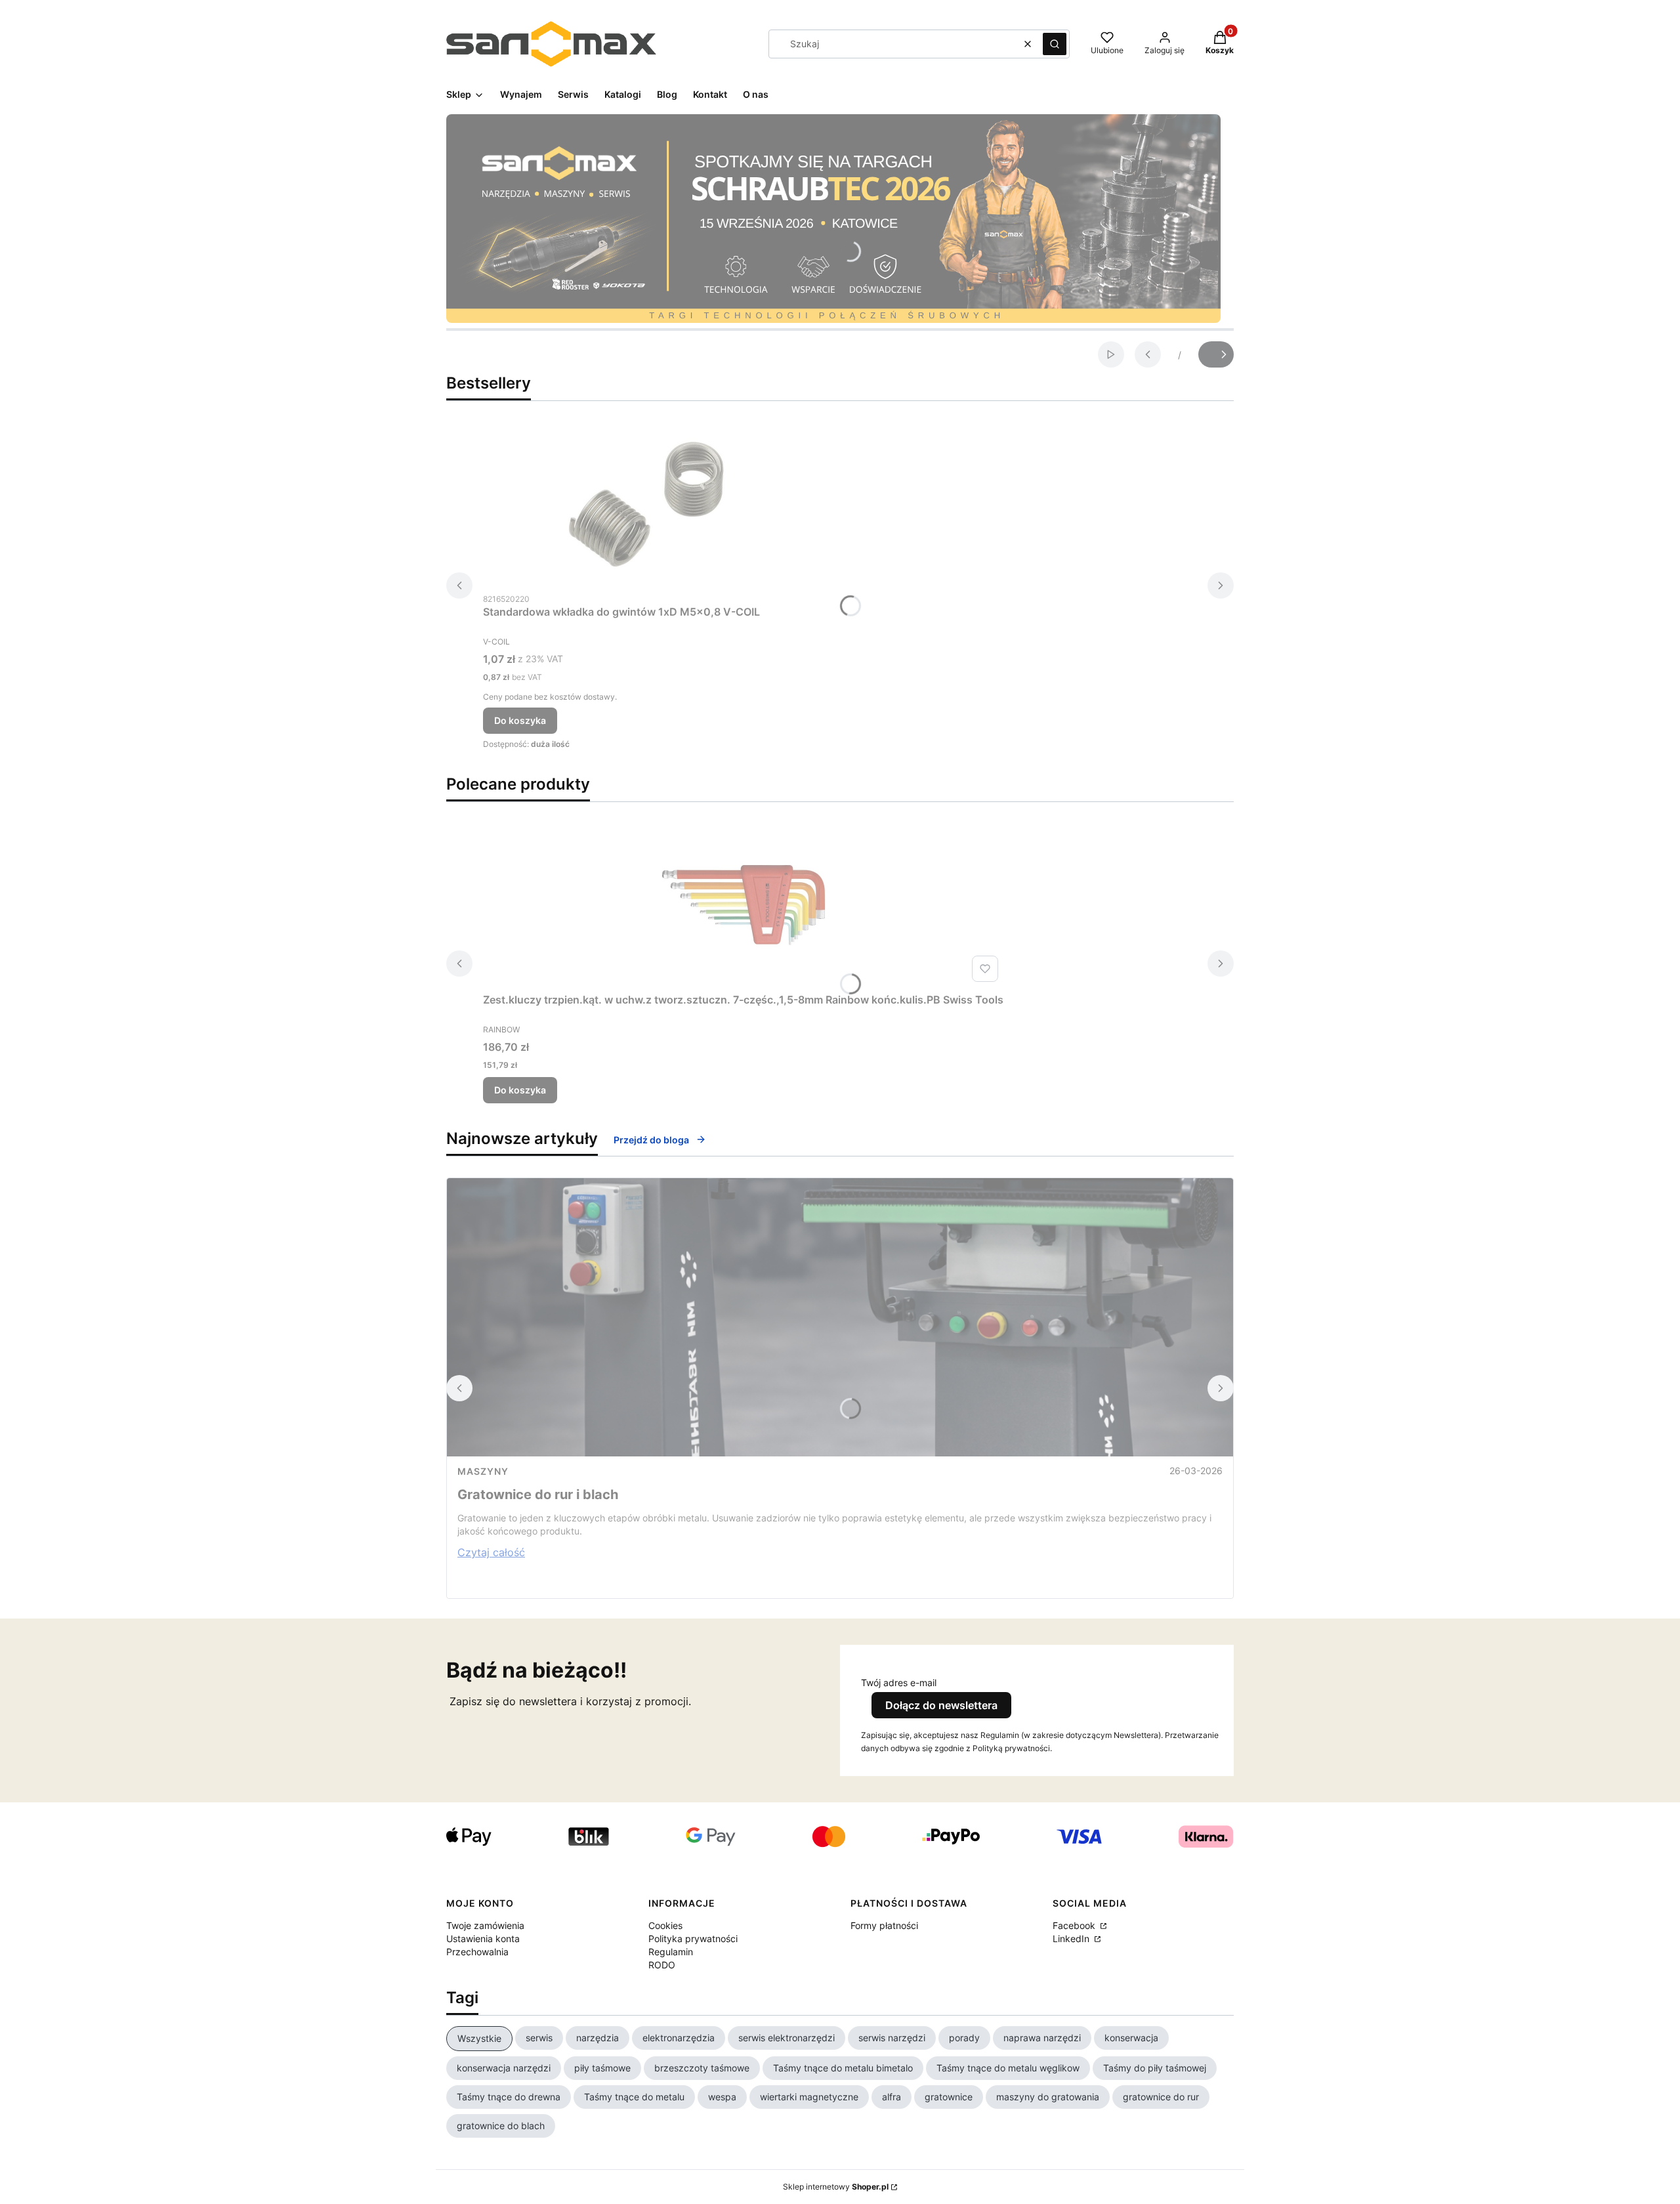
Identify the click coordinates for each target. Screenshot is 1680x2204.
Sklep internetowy (836, 2187)
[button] (1055, 44)
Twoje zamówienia (485, 1925)
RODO (662, 1965)
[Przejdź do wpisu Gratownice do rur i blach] (840, 1317)
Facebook (1075, 1925)
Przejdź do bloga (651, 1140)
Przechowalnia (477, 1952)
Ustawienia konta (483, 1939)
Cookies (665, 1925)
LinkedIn (1072, 1939)
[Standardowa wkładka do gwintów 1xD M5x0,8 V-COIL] (647, 504)
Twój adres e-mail (899, 1683)
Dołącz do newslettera (941, 1705)
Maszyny (483, 1471)
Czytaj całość (491, 1552)
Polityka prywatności (693, 1939)
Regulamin (671, 1952)
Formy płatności (884, 1925)
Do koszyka (520, 720)
